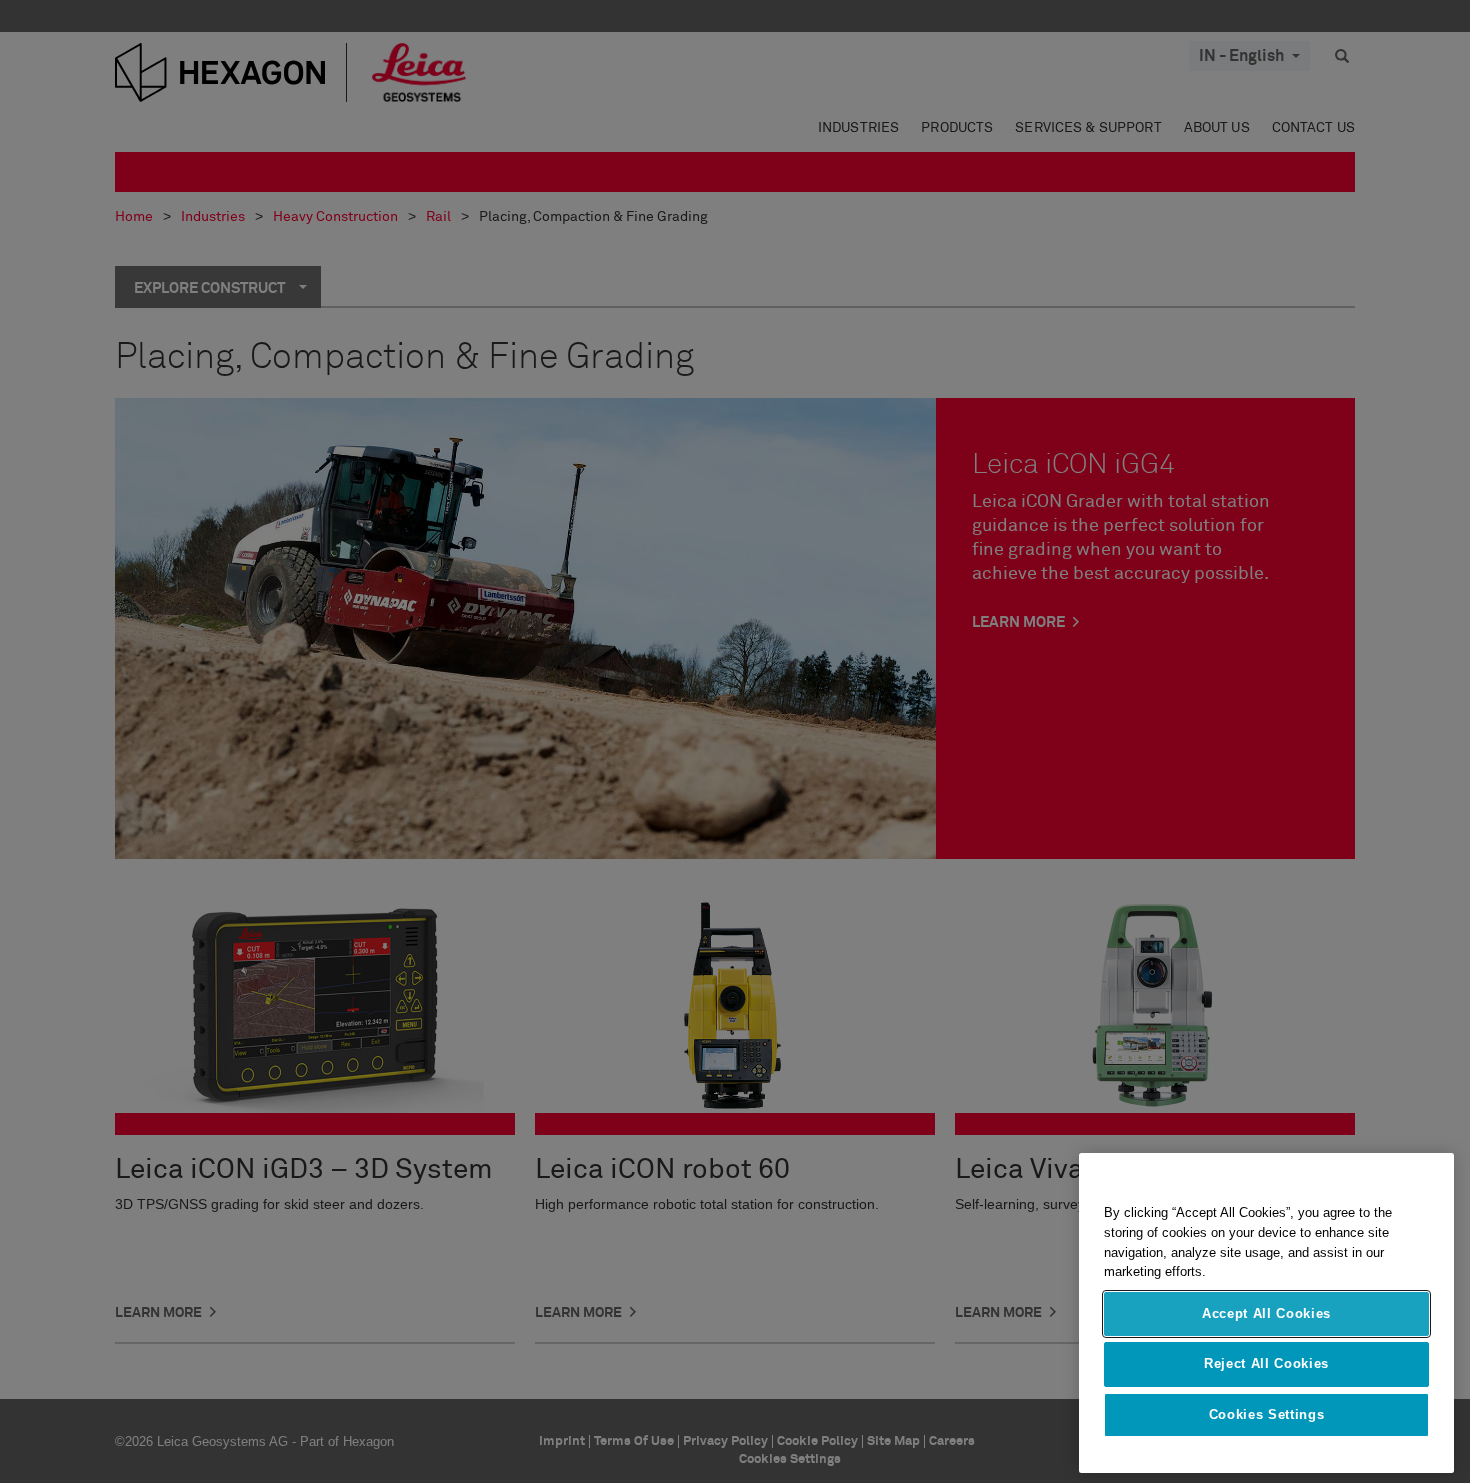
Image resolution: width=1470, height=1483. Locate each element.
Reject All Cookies (1266, 1363)
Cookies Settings (1267, 1414)
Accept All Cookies (1266, 1313)
